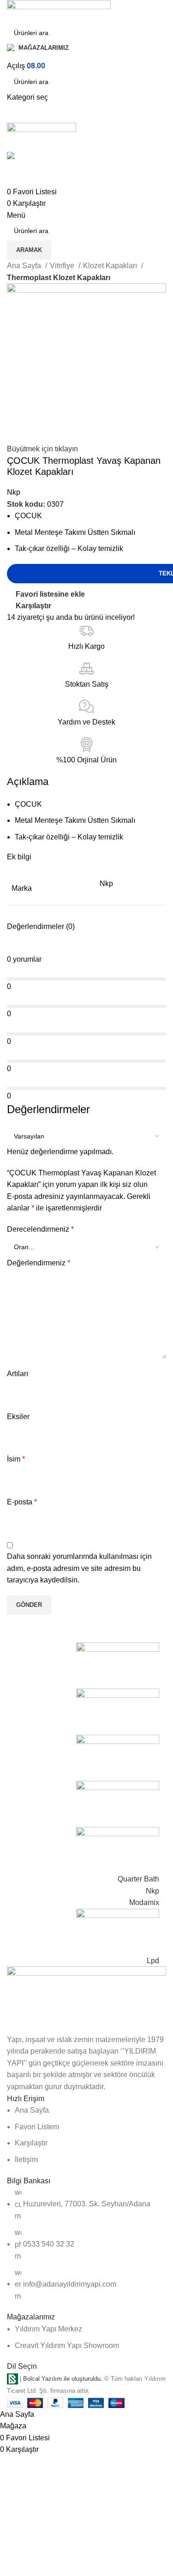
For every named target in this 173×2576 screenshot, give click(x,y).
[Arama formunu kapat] (12, 12)
